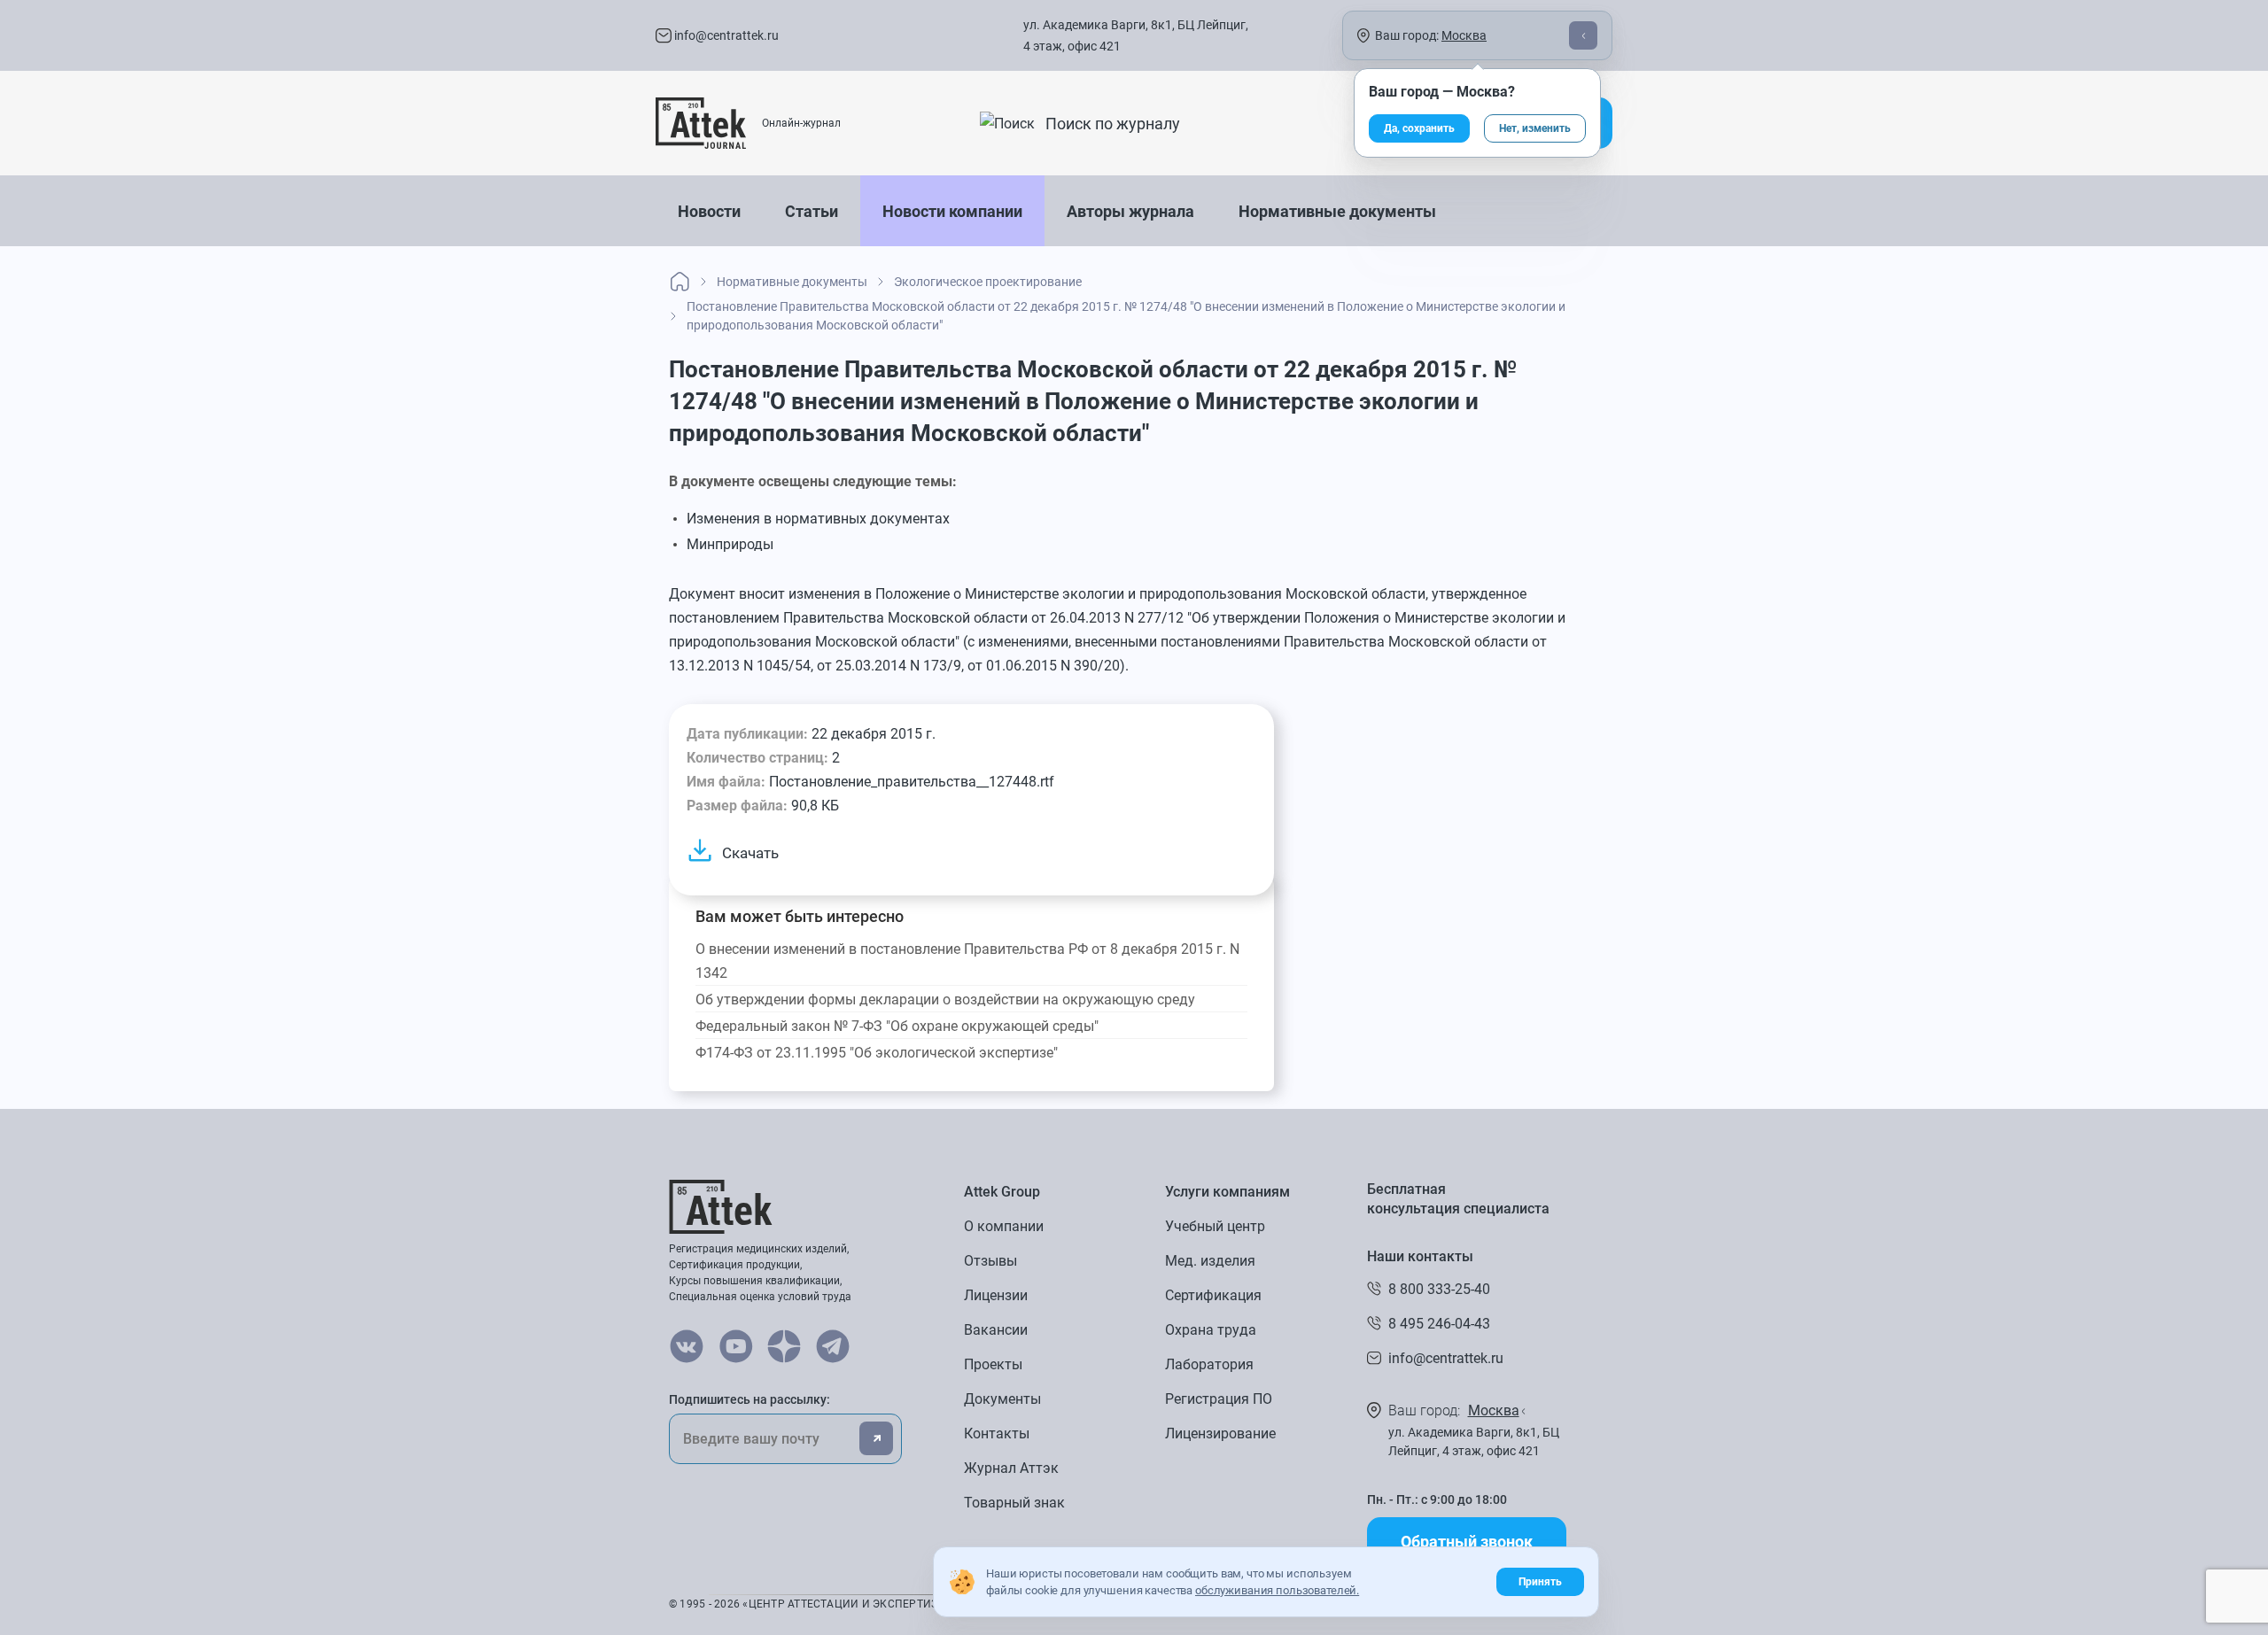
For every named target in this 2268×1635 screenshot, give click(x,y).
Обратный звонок (1467, 1542)
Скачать (750, 853)
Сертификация (1213, 1295)
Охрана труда (1211, 1330)
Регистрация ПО (1219, 1399)
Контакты (997, 1434)
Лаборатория (1209, 1364)
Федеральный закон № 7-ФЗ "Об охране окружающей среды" (897, 1026)
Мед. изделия (1210, 1261)
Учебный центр (1215, 1226)
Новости (709, 211)
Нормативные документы (1337, 211)
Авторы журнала (1130, 211)
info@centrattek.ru (725, 35)
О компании (1004, 1226)
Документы (1002, 1399)
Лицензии (996, 1295)
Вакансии (996, 1330)
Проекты (993, 1364)
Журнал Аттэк (1011, 1468)
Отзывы (990, 1261)
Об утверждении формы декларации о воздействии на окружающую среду (945, 1000)
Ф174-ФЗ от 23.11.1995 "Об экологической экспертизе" (877, 1053)
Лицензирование (1220, 1434)
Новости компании (952, 211)
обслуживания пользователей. (1277, 1590)
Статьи (812, 211)
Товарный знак (1014, 1503)
